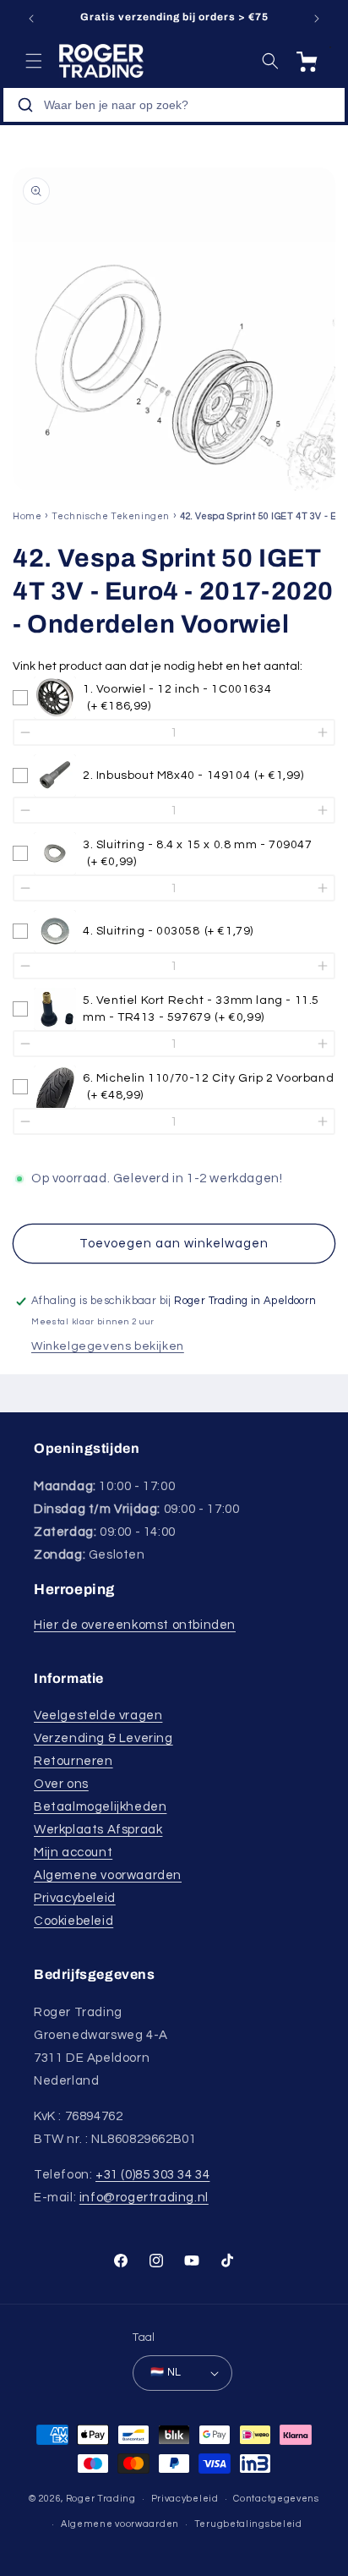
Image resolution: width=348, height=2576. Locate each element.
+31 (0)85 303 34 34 (152, 2175)
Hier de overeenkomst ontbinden (135, 1625)
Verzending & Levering (103, 1738)
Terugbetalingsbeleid (248, 2524)
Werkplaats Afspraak (98, 1830)
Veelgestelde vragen (98, 1716)
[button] (34, 61)
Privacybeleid (75, 1898)
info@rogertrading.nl (144, 2198)
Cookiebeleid (73, 1921)
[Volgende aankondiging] (317, 19)
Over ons (61, 1784)
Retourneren (73, 1761)
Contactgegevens (276, 2499)
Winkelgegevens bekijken (108, 1346)
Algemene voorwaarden (108, 1875)
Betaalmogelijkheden (100, 1807)
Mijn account (73, 1853)
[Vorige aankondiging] (31, 19)
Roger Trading (101, 2499)
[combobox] (174, 105)
